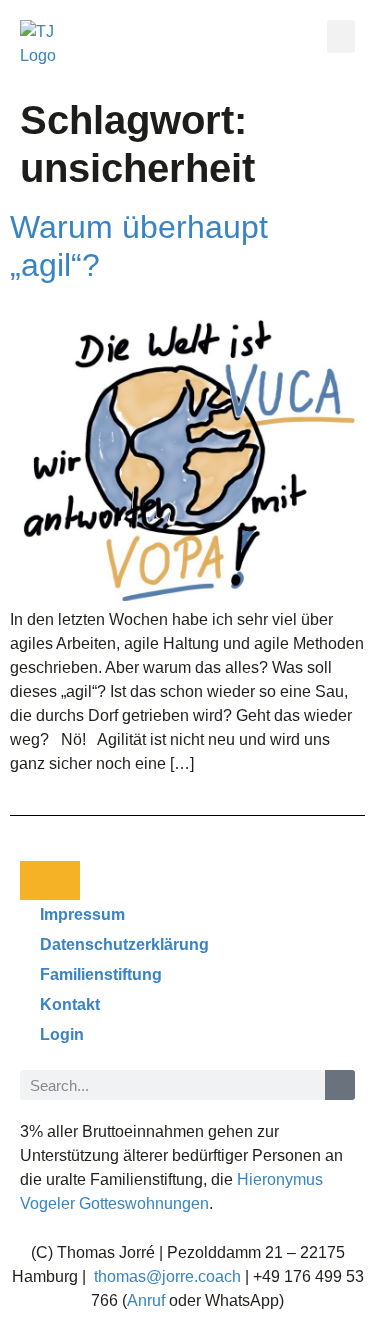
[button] (341, 36)
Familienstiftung (101, 974)
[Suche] (340, 1085)
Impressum (82, 914)
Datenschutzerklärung (124, 944)
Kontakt (70, 1004)
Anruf (146, 1300)
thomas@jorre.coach (167, 1276)
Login (62, 1034)
